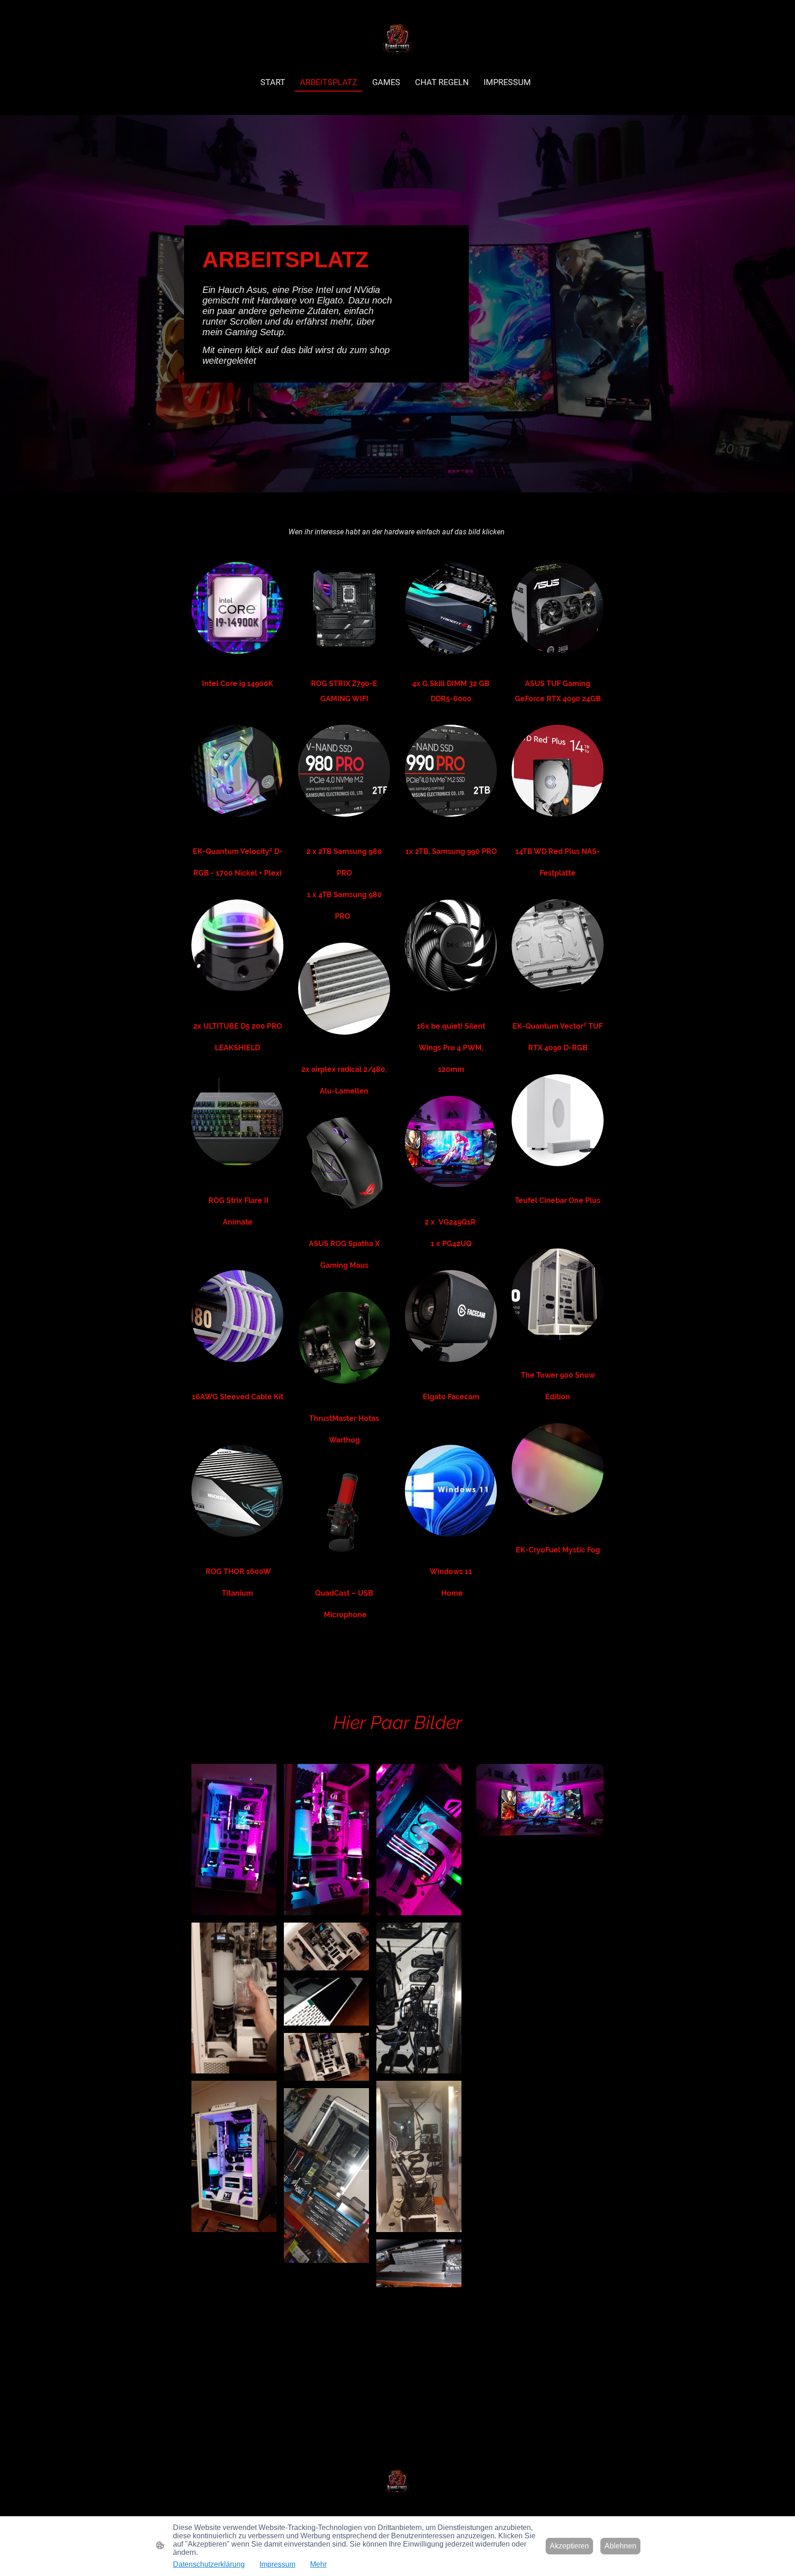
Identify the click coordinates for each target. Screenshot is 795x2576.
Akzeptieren (569, 2546)
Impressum (277, 2564)
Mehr (318, 2564)
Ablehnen (620, 2546)
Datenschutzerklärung (209, 2564)
